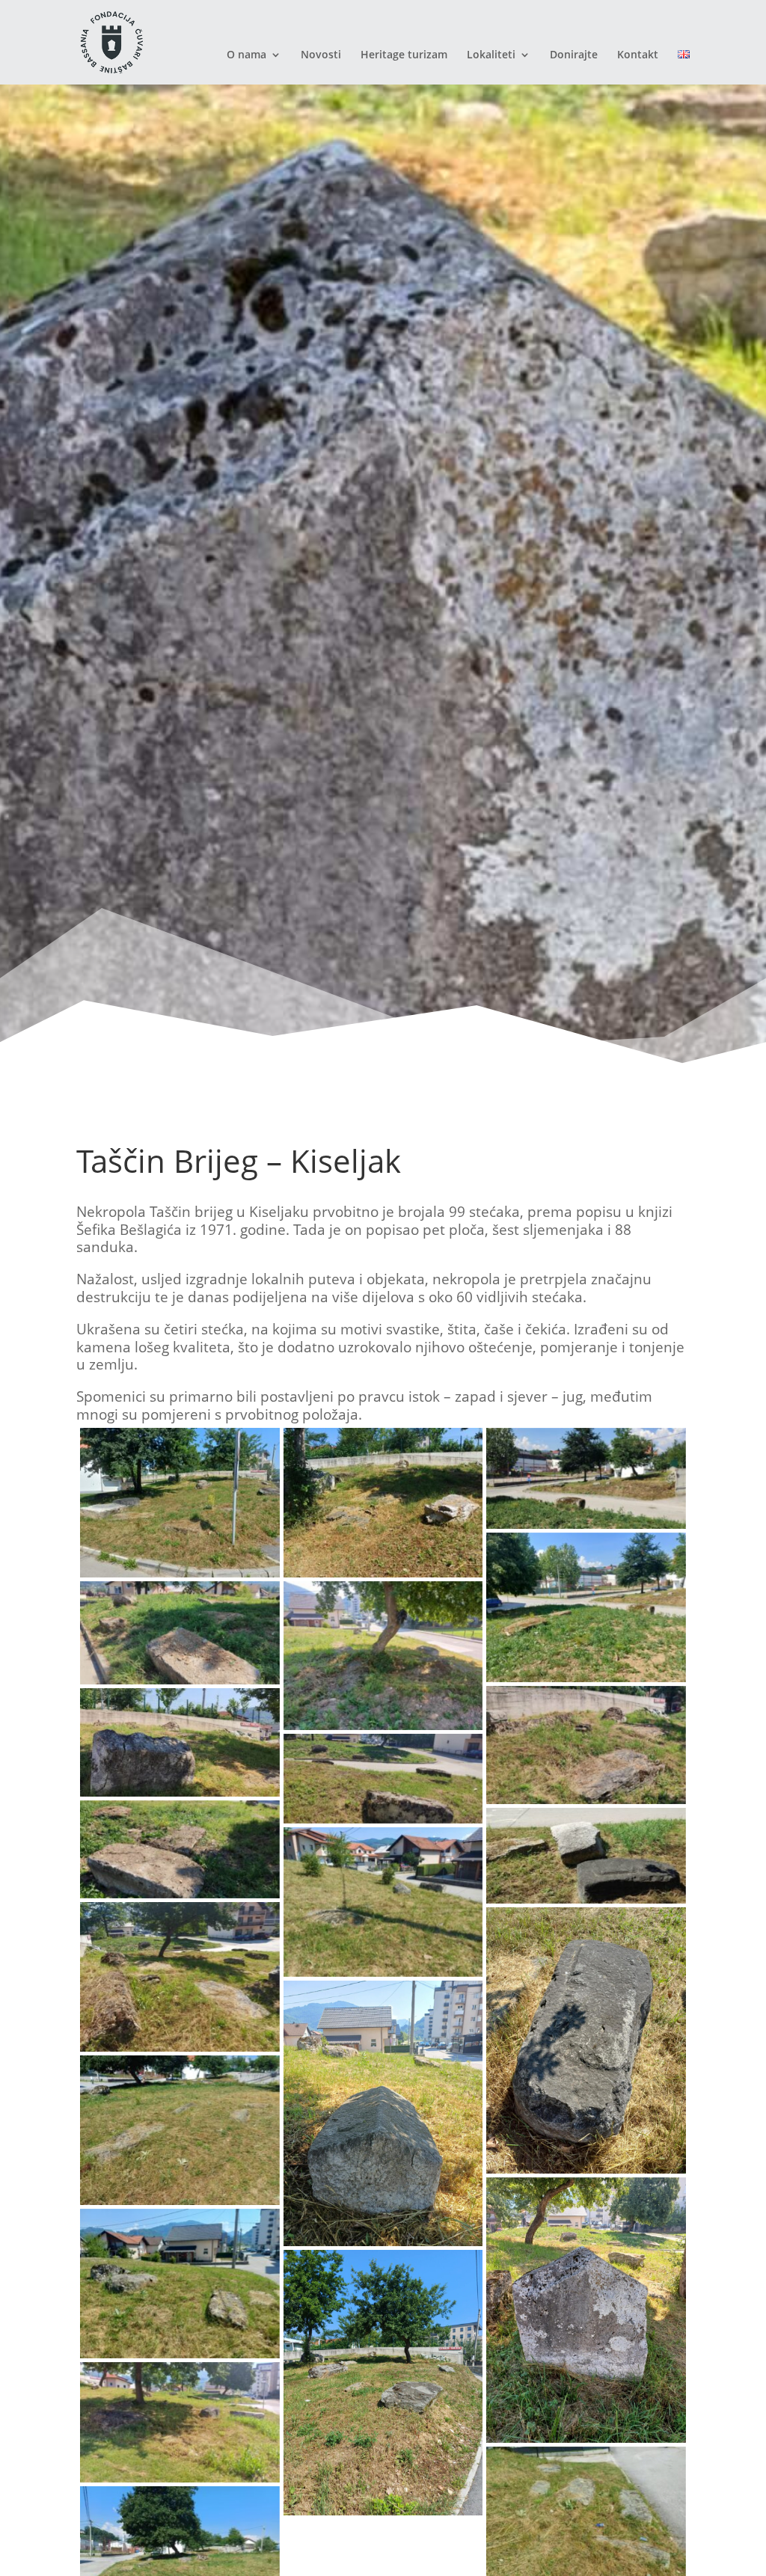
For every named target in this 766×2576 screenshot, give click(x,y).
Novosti (321, 55)
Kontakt (638, 55)
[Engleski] (684, 67)
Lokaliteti (491, 55)
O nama (246, 55)
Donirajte (574, 55)
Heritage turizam (404, 55)
